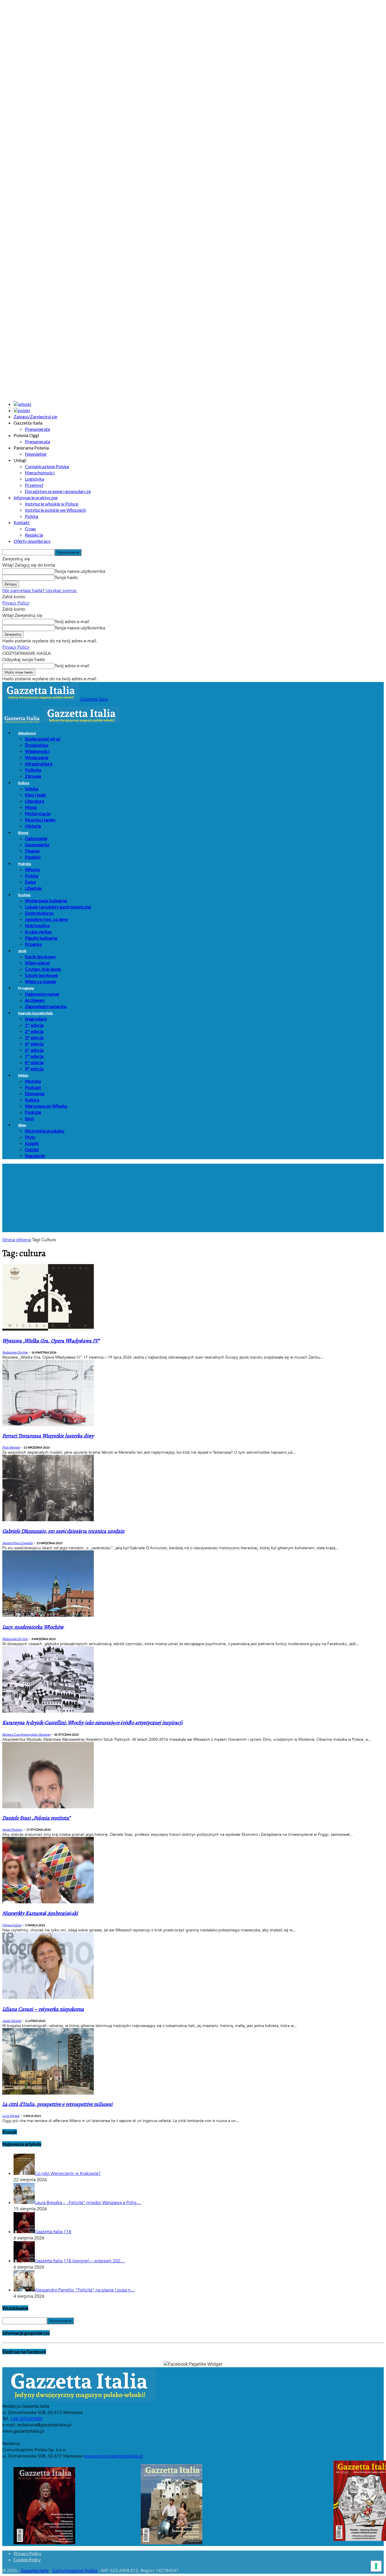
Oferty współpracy (32, 541)
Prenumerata (37, 429)
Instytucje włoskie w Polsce (52, 504)
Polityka (33, 770)
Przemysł (34, 485)
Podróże (25, 864)
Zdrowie (33, 776)
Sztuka (32, 788)
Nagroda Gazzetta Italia (35, 1013)
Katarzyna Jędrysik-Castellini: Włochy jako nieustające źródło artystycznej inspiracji (92, 1723)
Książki (32, 1143)
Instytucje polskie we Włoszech (55, 510)
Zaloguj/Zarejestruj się (35, 417)
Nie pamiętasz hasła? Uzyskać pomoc (40, 591)
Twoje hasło (66, 578)
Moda (31, 807)
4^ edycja (34, 1044)
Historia (33, 826)
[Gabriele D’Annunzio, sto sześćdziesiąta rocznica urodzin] (48, 1520)
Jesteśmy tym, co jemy (46, 919)
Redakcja (34, 535)
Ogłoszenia (36, 838)
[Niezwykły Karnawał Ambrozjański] (48, 1902)
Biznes (23, 833)
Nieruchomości (40, 473)
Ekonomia (35, 1093)
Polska (32, 516)
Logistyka (34, 479)
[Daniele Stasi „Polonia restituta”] (48, 1807)
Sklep (22, 1125)
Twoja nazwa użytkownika (80, 571)
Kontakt (22, 522)
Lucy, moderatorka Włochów (33, 1627)
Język (22, 951)
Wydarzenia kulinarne (46, 900)
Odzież (32, 1149)
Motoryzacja (38, 813)
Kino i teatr (36, 795)
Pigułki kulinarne (41, 938)
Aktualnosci (27, 733)
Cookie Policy (27, 2559)
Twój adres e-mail (72, 622)
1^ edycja (34, 1025)
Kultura (24, 783)
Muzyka (33, 1081)
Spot (29, 1118)
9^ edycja (34, 1069)
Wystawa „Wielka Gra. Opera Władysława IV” (51, 1341)
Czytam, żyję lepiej (43, 969)
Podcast (33, 1087)
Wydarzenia (37, 757)
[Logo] (23, 722)
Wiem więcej (37, 963)
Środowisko (37, 745)
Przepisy (33, 944)
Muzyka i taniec (40, 820)
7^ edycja (34, 1056)
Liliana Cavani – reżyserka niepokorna (43, 2009)
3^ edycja (34, 1037)
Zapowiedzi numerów (46, 1006)
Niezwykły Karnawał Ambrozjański (40, 1913)
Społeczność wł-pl (43, 739)
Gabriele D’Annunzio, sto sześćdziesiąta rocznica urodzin (63, 1531)
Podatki (33, 857)
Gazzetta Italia (35, 2571)
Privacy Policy (16, 603)
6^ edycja (34, 1050)
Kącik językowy (40, 956)
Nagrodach (36, 1019)
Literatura (34, 801)
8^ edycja (34, 1062)
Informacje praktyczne (36, 497)
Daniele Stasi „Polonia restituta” (36, 1818)
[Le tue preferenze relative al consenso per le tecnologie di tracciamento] (376, 2566)
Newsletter (36, 454)
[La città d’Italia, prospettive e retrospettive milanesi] (48, 2093)
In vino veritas (38, 932)
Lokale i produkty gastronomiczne (58, 907)
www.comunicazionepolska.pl (113, 2456)
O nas (30, 529)
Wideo (23, 1075)
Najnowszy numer (42, 994)
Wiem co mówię (40, 981)
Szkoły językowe (41, 975)
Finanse (32, 851)
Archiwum (35, 1000)
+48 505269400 (26, 2419)
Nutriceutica (37, 925)
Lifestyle (33, 888)
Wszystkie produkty (45, 1131)
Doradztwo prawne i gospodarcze (58, 491)
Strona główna (17, 1240)
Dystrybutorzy (39, 913)
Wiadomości (37, 751)
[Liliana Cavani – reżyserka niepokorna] (48, 1998)
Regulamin (35, 1156)
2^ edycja (34, 1031)
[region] (193, 1198)
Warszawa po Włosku (46, 1106)
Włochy (32, 869)
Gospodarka (37, 844)
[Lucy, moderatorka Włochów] (48, 1615)
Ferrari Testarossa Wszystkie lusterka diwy (48, 1436)
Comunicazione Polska (47, 466)
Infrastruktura (39, 764)
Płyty (30, 1137)
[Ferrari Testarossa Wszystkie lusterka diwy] (48, 1425)
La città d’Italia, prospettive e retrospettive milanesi (57, 2104)
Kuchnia (24, 895)
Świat (30, 882)
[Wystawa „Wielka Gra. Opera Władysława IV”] (48, 1329)
